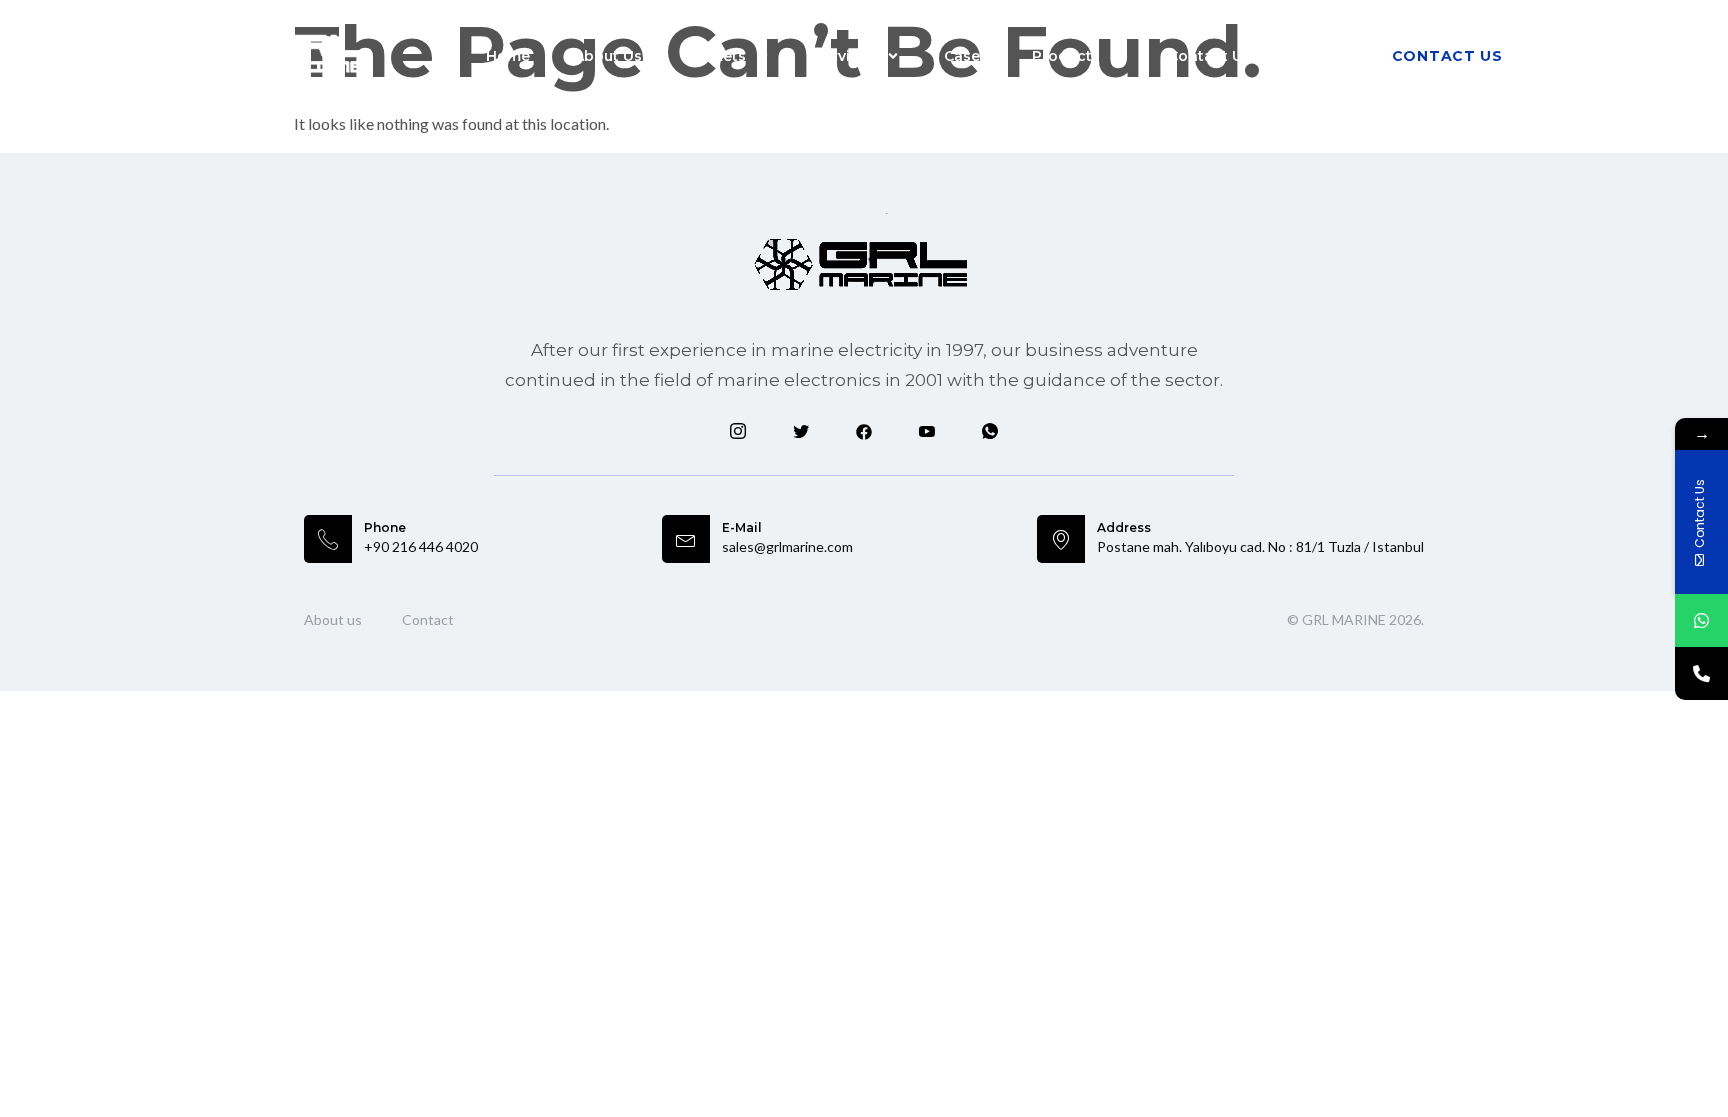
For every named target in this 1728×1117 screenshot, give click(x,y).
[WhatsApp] (1701, 620)
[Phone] (1701, 673)
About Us (608, 56)
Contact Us (1209, 56)
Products (1066, 56)
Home (508, 56)
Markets (716, 56)
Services (845, 56)
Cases (966, 56)
